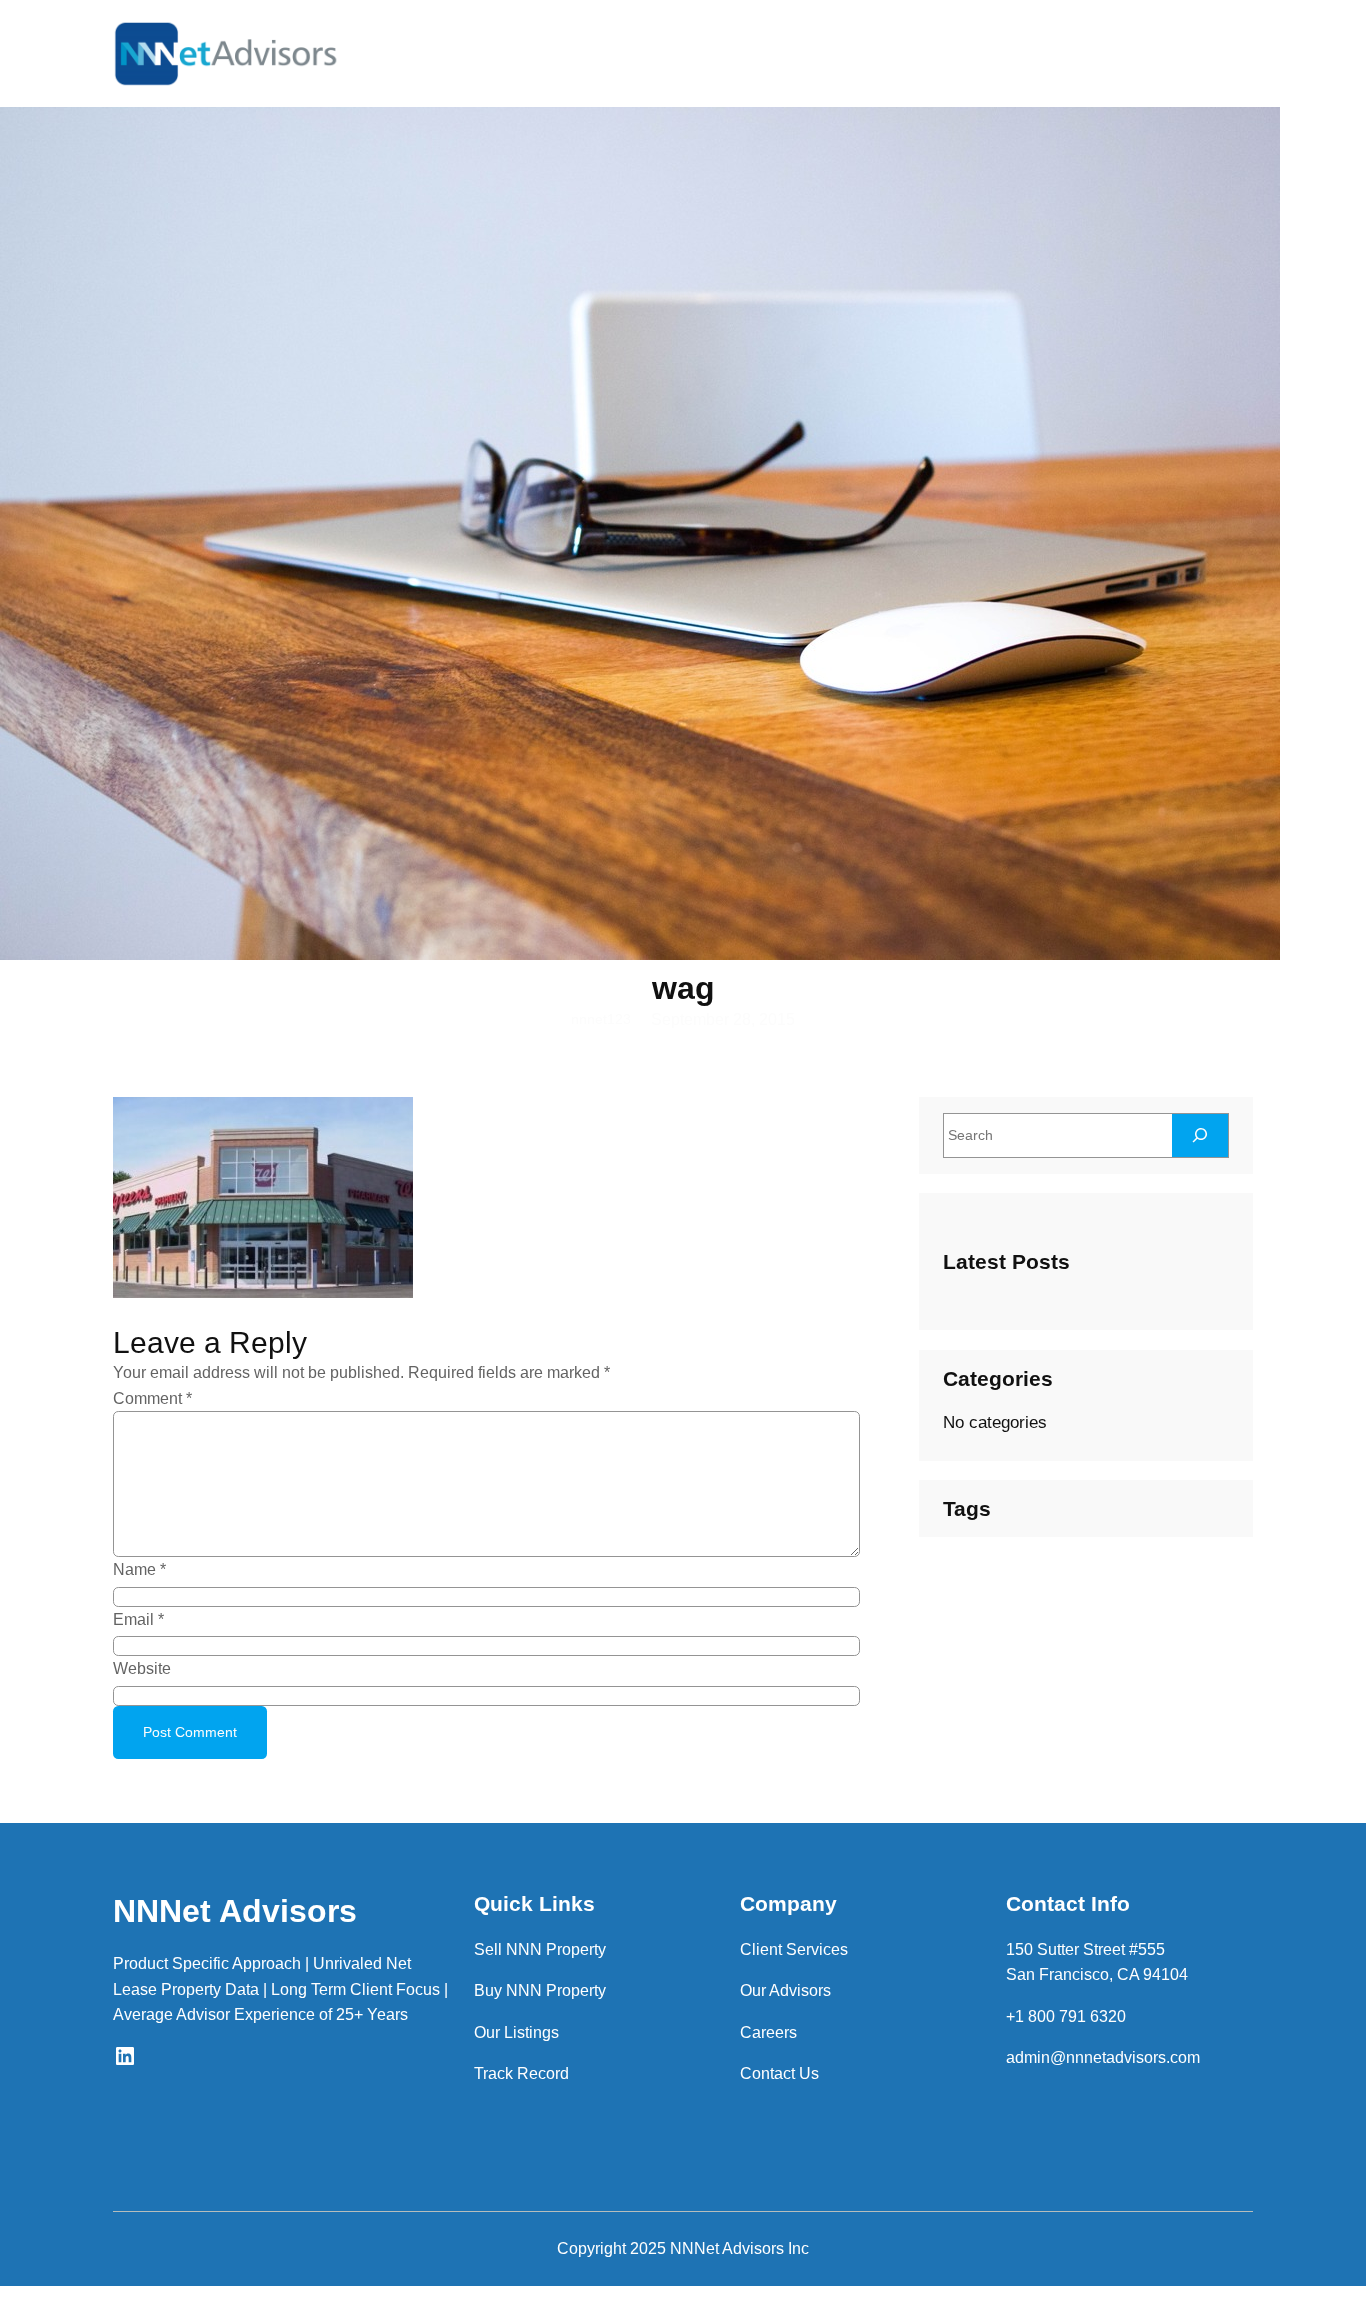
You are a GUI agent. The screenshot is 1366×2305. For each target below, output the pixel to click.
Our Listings (516, 2032)
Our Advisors (785, 1990)
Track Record (521, 2073)
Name (139, 1569)
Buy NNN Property (540, 1990)
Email (138, 1619)
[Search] (1200, 1135)
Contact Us (779, 2073)
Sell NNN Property (540, 1949)
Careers (768, 2032)
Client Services (794, 1949)
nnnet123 (601, 1019)
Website (142, 1668)
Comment (152, 1398)
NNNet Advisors (235, 1911)
